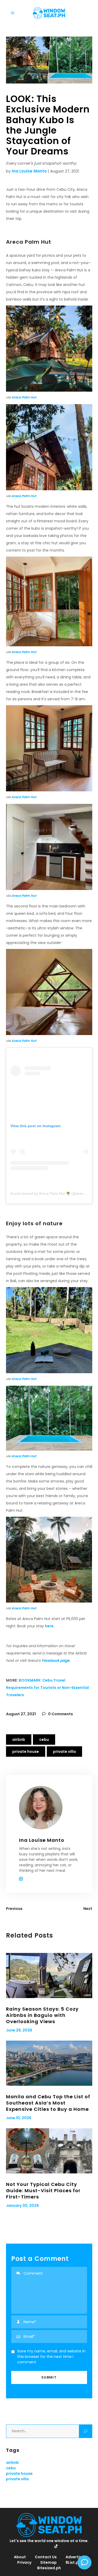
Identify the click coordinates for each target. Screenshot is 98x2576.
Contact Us (46, 2557)
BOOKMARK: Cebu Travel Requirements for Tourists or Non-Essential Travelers (47, 1688)
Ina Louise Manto (29, 171)
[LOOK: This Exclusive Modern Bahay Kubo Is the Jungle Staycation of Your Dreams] (49, 1808)
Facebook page (56, 1660)
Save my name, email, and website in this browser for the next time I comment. (51, 2357)
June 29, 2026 (19, 2030)
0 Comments (60, 1714)
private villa (64, 1752)
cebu (44, 1740)
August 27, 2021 (21, 1714)
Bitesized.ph (49, 2568)
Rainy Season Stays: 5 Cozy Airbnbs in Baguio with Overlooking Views (42, 2015)
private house (26, 1752)
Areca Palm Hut (24, 397)
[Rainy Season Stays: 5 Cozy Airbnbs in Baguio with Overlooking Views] (49, 1976)
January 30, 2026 (22, 2206)
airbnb (19, 1740)
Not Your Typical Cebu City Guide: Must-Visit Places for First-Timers (43, 2191)
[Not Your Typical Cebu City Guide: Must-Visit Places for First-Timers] (49, 2151)
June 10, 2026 (19, 2118)
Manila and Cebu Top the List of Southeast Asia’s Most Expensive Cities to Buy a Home (48, 2103)
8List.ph (73, 2562)
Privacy (24, 2562)
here (49, 1626)
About (20, 2557)
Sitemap (48, 2562)
